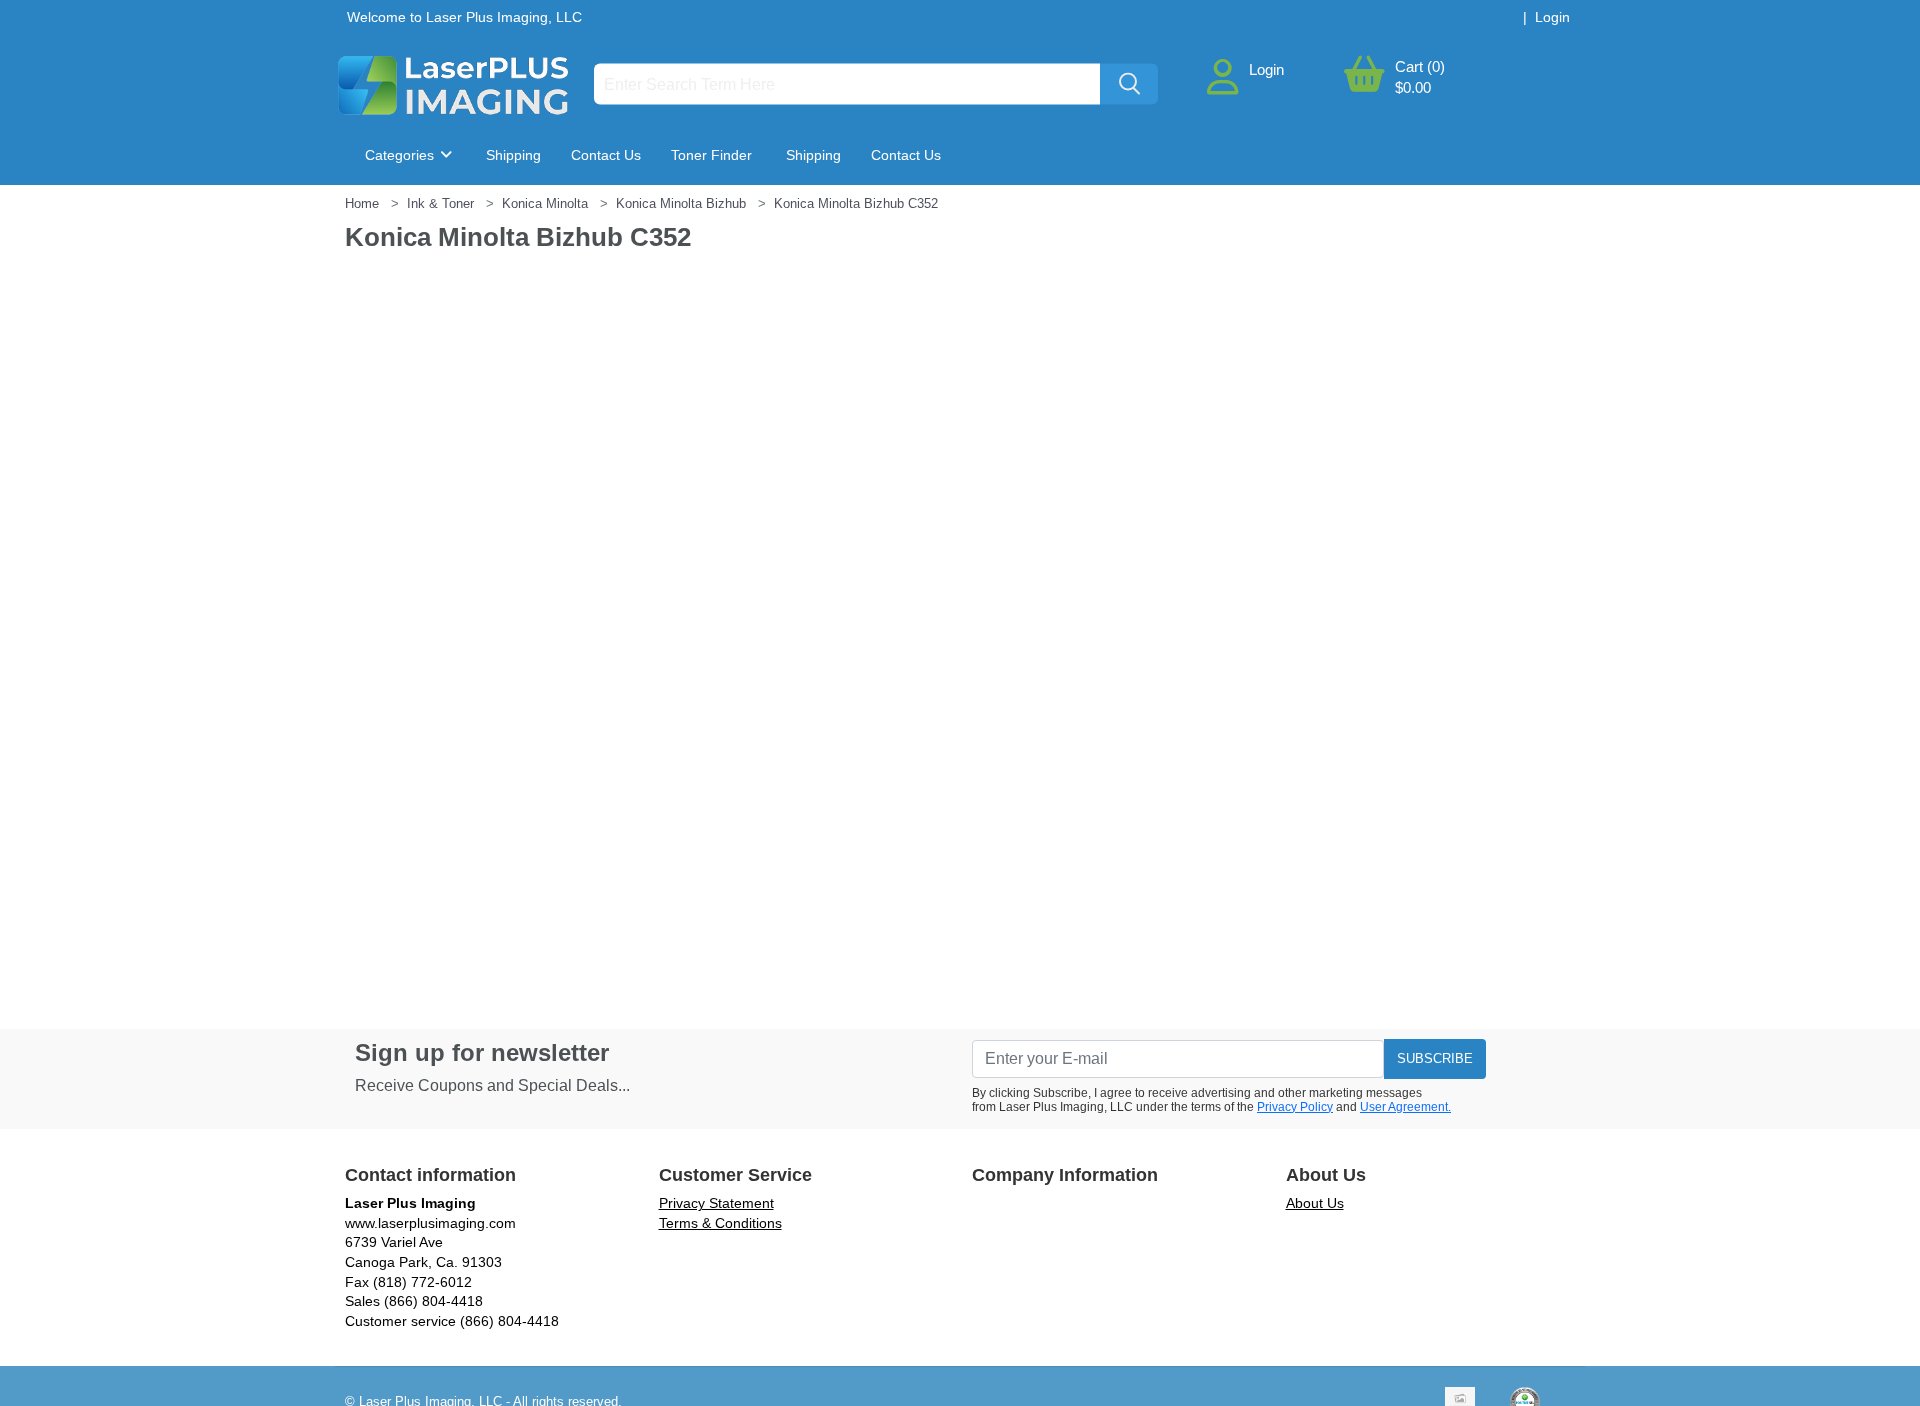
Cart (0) (1420, 66)
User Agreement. (1405, 1107)
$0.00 (1413, 87)
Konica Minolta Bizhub (681, 203)
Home (362, 203)
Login (1266, 69)
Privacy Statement (716, 1203)
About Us (1315, 1203)
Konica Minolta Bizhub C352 (856, 203)
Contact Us (606, 155)
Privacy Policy (1295, 1107)
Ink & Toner (440, 203)
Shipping (513, 155)
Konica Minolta (545, 203)
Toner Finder (711, 155)
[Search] (1129, 84)
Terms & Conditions (720, 1223)
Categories (401, 155)
